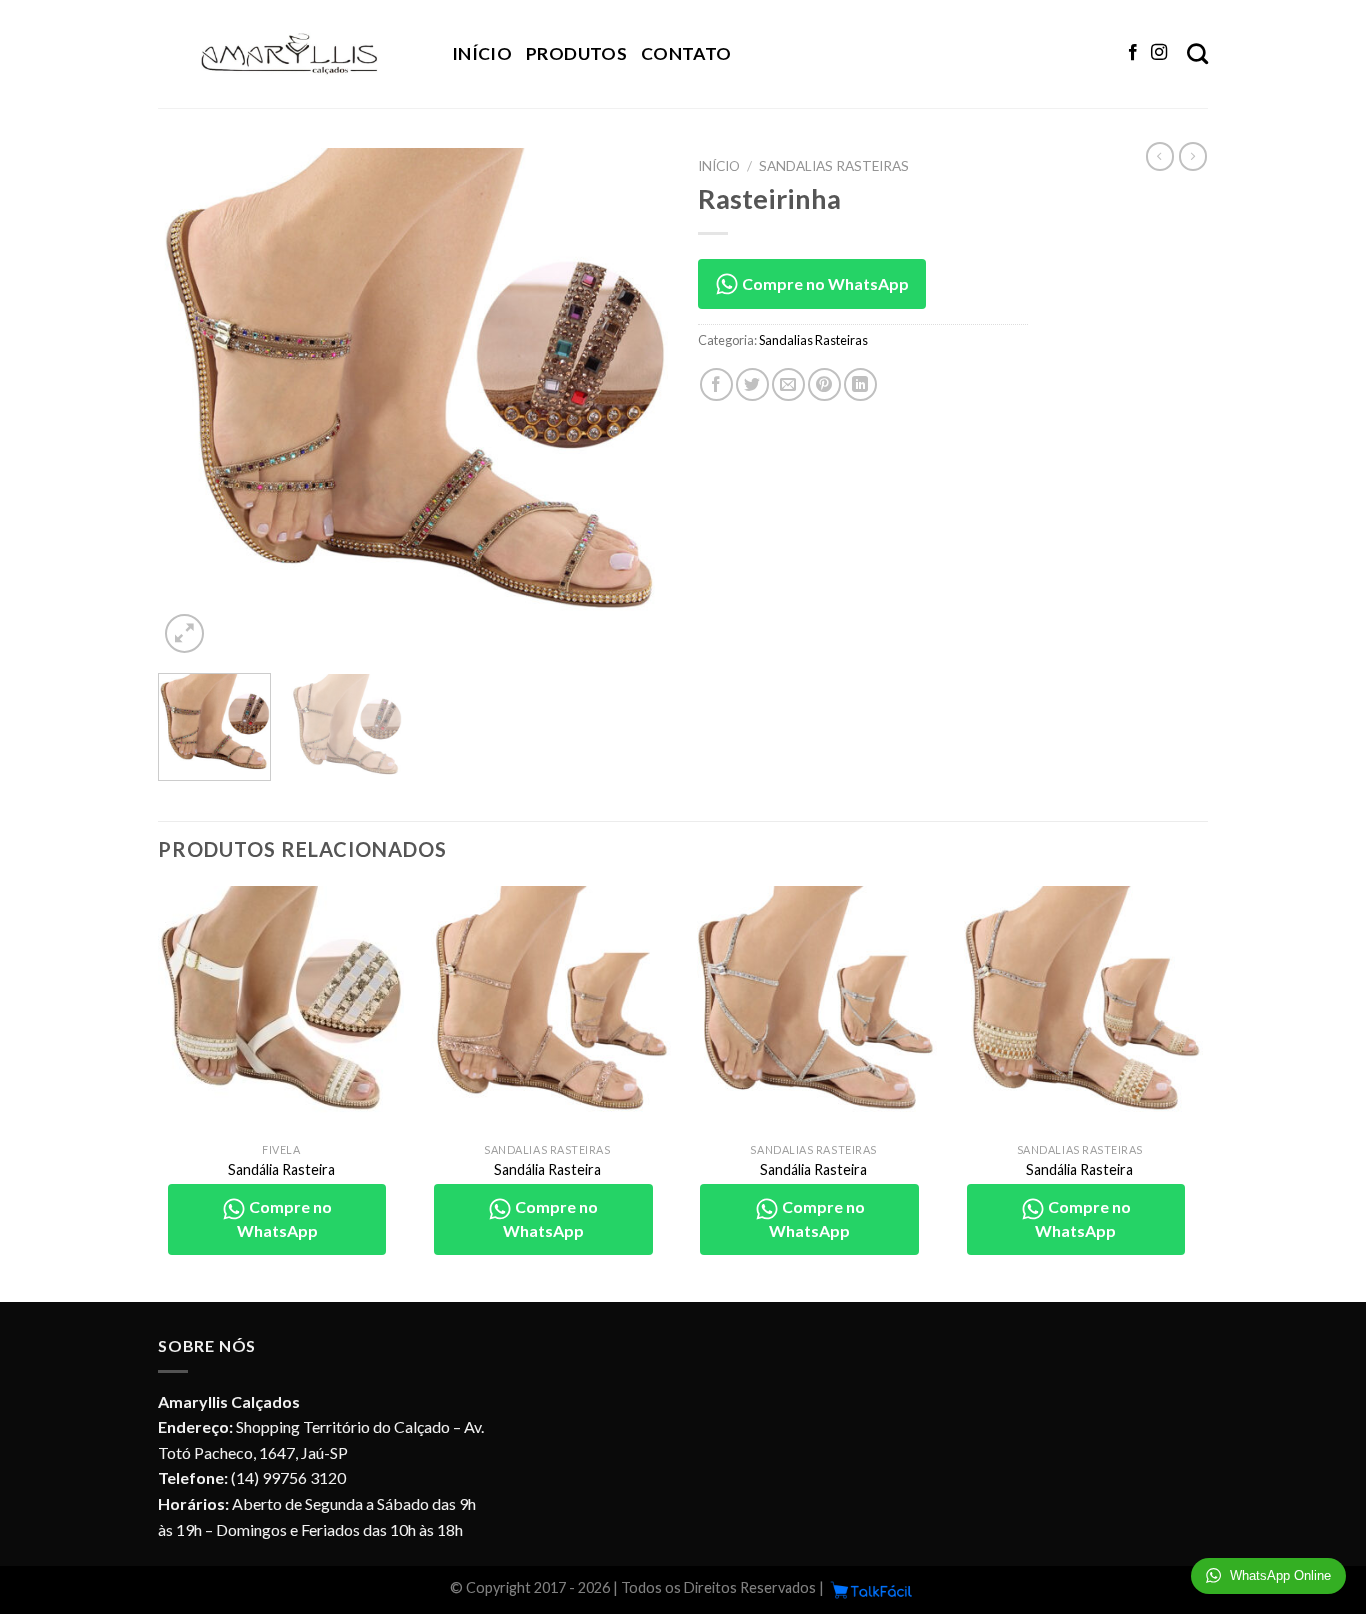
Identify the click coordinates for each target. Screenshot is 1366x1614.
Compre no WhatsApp (824, 283)
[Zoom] (184, 633)
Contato (686, 53)
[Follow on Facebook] (1133, 53)
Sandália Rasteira (281, 1169)
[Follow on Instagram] (1159, 53)
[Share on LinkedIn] (860, 384)
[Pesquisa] (1197, 53)
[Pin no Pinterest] (824, 384)
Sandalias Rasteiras (834, 166)
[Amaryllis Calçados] (290, 54)
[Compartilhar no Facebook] (716, 384)
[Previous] (193, 403)
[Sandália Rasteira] (281, 1009)
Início (482, 53)
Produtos (576, 53)
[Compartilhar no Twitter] (752, 384)
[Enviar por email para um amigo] (788, 384)
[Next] (633, 403)
